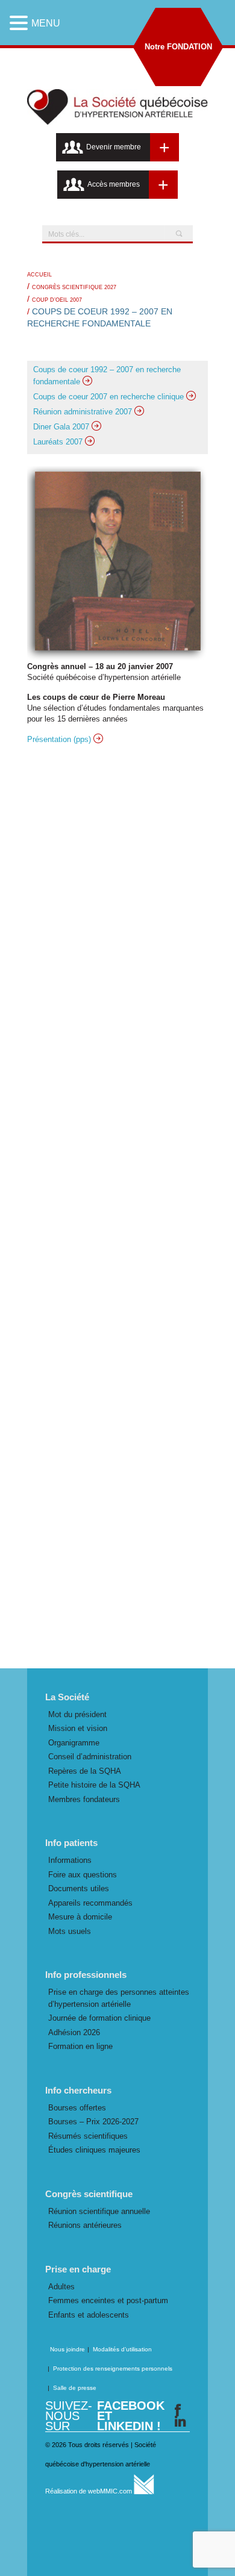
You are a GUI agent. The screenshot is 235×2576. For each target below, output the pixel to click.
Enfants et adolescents (89, 2315)
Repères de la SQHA (85, 1771)
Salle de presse (75, 2388)
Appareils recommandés (90, 1903)
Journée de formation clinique (99, 2018)
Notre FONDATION (178, 47)
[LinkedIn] (180, 2422)
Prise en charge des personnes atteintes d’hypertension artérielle (119, 1998)
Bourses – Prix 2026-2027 (93, 2122)
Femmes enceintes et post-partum (108, 2300)
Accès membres (114, 184)
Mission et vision (78, 1728)
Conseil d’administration (90, 1757)
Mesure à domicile (80, 1917)
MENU (46, 23)
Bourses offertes (77, 2108)
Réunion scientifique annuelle (99, 2211)
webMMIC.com (111, 2491)
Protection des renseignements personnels (113, 2369)
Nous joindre (67, 2349)
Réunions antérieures (85, 2225)
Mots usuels (70, 1931)
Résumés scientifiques (88, 2136)
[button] (20, 23)
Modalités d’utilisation (122, 2349)
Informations (70, 1860)
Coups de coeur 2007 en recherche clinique (110, 397)
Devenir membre (114, 147)
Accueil (39, 275)
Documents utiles (79, 1888)
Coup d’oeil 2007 (57, 300)
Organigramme (74, 1743)
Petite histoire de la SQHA (94, 1785)
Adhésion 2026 (74, 2032)
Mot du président (77, 1714)
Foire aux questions (83, 1875)
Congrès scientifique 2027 (74, 287)
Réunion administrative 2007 (84, 412)
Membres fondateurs (84, 1799)
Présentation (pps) (60, 739)
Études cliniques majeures (94, 2150)
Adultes (61, 2287)
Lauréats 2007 (59, 442)
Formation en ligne (80, 2046)
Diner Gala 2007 (62, 427)
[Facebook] (178, 2410)
